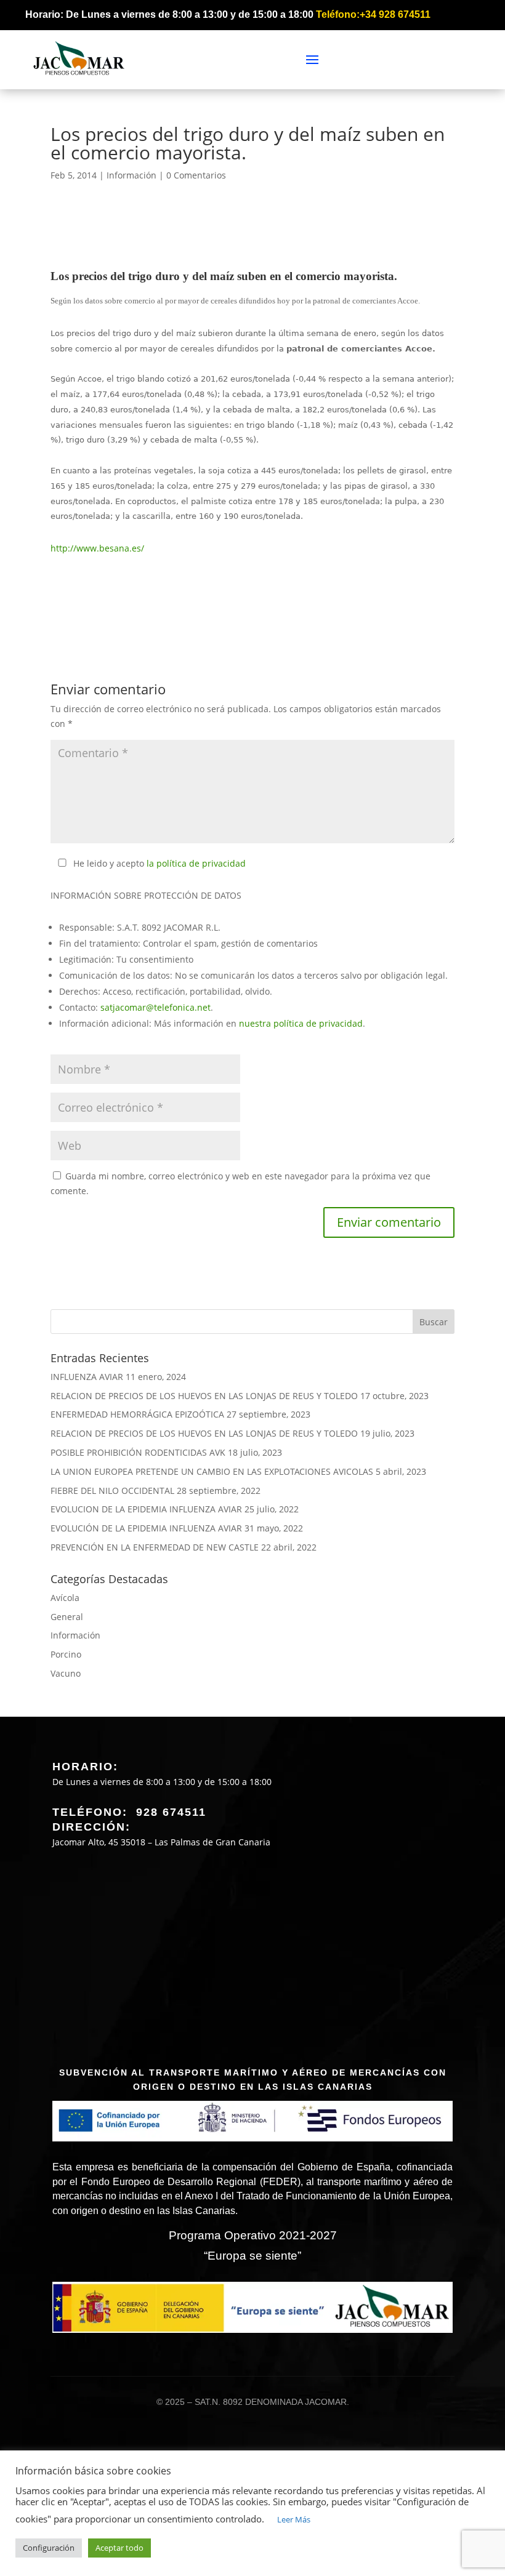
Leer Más (294, 2519)
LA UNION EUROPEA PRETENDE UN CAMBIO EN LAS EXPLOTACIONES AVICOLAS (212, 1471)
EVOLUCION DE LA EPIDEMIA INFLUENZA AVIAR (146, 1509)
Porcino (66, 1654)
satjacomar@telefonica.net (156, 1007)
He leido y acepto (160, 863)
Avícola (65, 1598)
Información (131, 175)
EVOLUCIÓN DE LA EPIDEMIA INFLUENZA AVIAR (146, 1528)
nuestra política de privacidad (301, 1023)
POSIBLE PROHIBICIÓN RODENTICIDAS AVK (138, 1452)
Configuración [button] (49, 2548)
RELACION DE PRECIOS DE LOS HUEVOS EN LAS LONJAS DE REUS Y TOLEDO (204, 1396)
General (67, 1617)
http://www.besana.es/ (97, 548)
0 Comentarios (196, 175)
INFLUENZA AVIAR (87, 1377)
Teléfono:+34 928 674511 (373, 14)
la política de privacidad (196, 863)
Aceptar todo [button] (119, 2548)
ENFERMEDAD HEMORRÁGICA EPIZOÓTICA (137, 1414)
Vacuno (66, 1673)
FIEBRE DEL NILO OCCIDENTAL (112, 1491)
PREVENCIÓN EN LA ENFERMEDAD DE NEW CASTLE (155, 1547)
